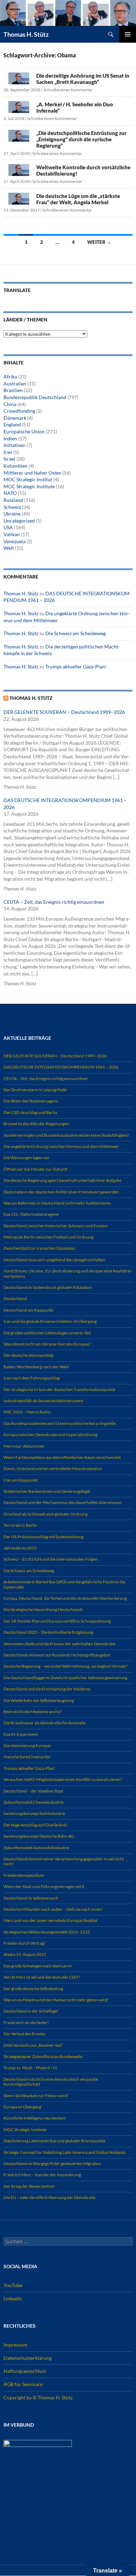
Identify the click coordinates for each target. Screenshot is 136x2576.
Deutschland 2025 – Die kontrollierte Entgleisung (48, 1632)
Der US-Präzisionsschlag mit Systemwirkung (43, 1537)
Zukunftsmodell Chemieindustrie (33, 1802)
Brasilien (13, 390)
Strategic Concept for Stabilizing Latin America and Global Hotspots (65, 2152)
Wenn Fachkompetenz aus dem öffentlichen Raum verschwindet (62, 1457)
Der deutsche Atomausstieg (28, 1355)
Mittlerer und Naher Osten (32, 473)
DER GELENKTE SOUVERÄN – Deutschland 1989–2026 (64, 712)
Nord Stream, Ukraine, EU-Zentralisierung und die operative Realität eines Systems (68, 1273)
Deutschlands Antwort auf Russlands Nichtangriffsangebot (57, 1655)
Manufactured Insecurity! (27, 1757)
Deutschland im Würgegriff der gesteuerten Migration (52, 2163)
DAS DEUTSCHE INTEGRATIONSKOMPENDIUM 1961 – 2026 (61, 1067)
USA (8, 527)
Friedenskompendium (24, 1875)
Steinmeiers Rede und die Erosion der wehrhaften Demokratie (59, 1644)
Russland (13, 500)
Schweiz (12, 507)
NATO (10, 493)
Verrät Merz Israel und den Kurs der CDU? (42, 1977)
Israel (9, 459)
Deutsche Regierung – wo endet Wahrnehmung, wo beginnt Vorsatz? (66, 1666)
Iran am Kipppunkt (21, 1480)
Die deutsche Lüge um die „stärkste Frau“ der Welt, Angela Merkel (78, 199)
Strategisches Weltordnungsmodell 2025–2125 (47, 1932)
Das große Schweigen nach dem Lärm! (38, 1966)
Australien (15, 384)
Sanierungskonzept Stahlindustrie (34, 1813)
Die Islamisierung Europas (27, 1745)
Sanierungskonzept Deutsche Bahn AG (39, 1836)
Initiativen (14, 445)
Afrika (10, 377)
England (12, 424)
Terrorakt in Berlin (20, 1525)
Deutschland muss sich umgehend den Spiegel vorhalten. (55, 1260)
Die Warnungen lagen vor (27, 1158)
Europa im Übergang (22, 2107)
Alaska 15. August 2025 (25, 1954)
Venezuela (14, 541)
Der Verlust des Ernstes (24, 2034)
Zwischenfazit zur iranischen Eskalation (39, 1248)
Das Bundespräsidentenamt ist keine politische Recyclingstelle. (60, 1423)
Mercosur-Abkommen (24, 1446)
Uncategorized (19, 521)
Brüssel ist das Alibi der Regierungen (36, 1124)
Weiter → (99, 242)
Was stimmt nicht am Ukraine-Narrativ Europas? (47, 1344)
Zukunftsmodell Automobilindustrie (36, 1848)
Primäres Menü (128, 34)
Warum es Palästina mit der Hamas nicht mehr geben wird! (56, 2000)
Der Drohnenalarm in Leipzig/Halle (35, 1090)
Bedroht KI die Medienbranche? (33, 1712)
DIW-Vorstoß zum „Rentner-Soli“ (33, 2045)
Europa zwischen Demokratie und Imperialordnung (50, 1435)
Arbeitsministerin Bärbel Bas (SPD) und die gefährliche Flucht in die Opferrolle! (64, 1584)
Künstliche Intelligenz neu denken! (35, 2118)
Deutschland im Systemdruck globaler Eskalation (48, 1287)
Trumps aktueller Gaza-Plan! (76, 666)
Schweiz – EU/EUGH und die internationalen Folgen (51, 1559)
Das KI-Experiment (21, 1734)
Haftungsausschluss (25, 2371)
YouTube (13, 2285)
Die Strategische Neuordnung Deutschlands (43, 1609)
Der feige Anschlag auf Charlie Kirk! (36, 1825)
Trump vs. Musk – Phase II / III (30, 2068)
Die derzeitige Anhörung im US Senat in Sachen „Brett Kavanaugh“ (83, 79)
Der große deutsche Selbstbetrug (33, 1989)
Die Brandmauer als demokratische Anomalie (44, 1723)
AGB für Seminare (23, 2384)
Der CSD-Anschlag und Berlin (30, 1112)
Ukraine (12, 514)
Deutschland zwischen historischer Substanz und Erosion (56, 1226)
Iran (8, 452)
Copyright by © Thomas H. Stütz (38, 2397)
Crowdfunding (19, 411)
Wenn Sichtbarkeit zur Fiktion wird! (36, 2096)
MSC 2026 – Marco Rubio (27, 1412)
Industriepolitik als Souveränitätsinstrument (43, 1401)
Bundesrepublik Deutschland (35, 397)
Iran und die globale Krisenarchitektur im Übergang (50, 1321)
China (10, 404)
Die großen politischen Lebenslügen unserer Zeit (47, 1333)
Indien (10, 438)
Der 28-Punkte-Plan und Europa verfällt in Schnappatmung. (58, 1621)
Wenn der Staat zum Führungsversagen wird (44, 1886)
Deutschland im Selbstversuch (31, 1898)
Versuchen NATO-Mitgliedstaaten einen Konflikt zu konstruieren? (63, 1779)
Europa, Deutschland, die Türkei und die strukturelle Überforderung (65, 1598)
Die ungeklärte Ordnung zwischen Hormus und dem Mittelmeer (61, 1146)
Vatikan (12, 534)
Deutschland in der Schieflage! (31, 2011)
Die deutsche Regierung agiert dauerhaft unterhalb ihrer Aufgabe (62, 1180)
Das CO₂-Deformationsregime (31, 1214)
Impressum (16, 2345)
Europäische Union (24, 431)
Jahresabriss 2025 (20, 1548)
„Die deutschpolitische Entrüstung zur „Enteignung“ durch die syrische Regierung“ (81, 139)
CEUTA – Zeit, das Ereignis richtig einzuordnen (54, 902)
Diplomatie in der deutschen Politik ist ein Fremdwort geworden (61, 1192)
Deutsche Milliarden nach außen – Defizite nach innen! (53, 1909)
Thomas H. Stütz (26, 34)
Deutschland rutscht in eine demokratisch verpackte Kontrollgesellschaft (51, 2082)
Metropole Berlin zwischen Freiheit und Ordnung (48, 1237)
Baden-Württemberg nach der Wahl (36, 1367)
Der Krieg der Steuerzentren (29, 2186)
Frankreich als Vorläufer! (26, 2023)
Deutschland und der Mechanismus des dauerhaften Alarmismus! (63, 1502)
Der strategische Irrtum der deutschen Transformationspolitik (59, 1389)
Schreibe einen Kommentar (68, 90)
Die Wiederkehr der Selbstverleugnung (39, 1700)
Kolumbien (16, 466)
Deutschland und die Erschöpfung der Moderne (47, 1689)
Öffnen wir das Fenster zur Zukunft (35, 1169)
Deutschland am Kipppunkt (28, 1310)
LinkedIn (13, 2298)
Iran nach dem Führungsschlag (32, 1378)
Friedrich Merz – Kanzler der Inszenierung (42, 2175)
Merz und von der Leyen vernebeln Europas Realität (50, 1920)
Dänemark (15, 418)
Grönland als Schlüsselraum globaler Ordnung (46, 1514)
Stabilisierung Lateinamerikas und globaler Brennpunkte (54, 2141)
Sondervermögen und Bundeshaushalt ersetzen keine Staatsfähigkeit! (66, 1135)
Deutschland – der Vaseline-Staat (33, 1791)
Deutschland (15, 1298)
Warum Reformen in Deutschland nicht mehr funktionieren (57, 1203)
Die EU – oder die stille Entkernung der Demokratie (50, 2197)
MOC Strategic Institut (28, 479)
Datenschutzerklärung (28, 2358)
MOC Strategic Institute (29, 486)
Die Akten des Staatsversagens (31, 1101)
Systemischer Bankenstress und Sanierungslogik (47, 1491)
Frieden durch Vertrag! (24, 1943)
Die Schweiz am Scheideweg (75, 633)
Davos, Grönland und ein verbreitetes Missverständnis (53, 1468)
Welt (9, 548)
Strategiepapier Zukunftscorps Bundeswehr (43, 2056)
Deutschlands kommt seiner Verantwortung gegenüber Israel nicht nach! (64, 1861)
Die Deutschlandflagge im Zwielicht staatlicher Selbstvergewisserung (65, 1678)
